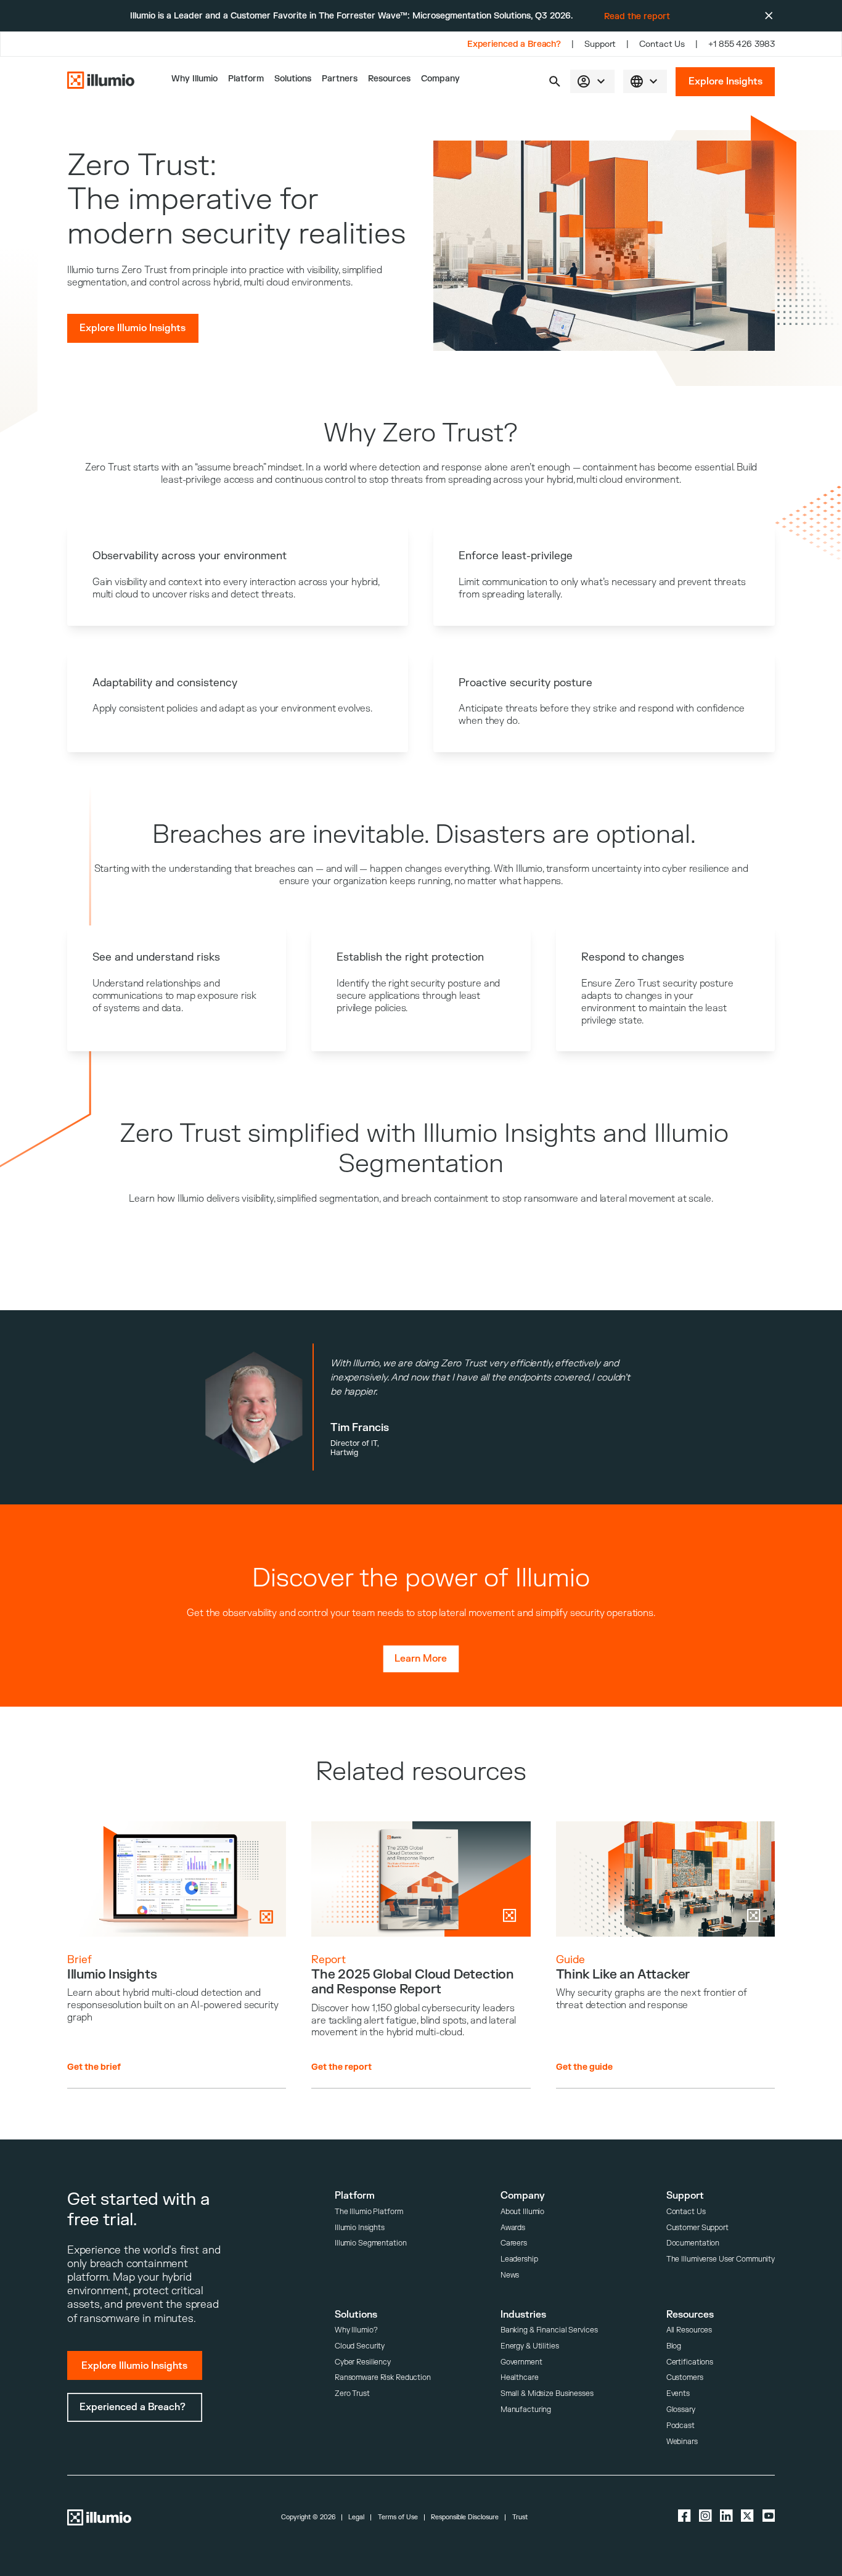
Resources (389, 79)
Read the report (637, 16)
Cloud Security (360, 2346)
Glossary (681, 2410)
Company (440, 79)
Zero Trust (352, 2394)
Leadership (519, 2259)
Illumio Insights (360, 2228)
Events (678, 2394)
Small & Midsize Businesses (547, 2394)
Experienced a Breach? (514, 44)
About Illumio (522, 2212)
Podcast (681, 2426)
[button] (555, 81)
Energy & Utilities (530, 2346)
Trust (520, 2517)
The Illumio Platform (369, 2212)
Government (521, 2362)
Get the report (341, 2067)
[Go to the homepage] (101, 82)
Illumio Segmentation (371, 2243)
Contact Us (662, 44)
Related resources (421, 1772)
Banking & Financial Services (549, 2330)
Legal (356, 2517)
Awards (513, 2228)
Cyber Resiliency (363, 2362)
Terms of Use (398, 2517)
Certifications (690, 2362)
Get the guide (584, 2067)
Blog (674, 2346)
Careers (514, 2243)
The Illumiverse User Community (721, 2259)
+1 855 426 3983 (742, 44)
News (510, 2275)
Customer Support (697, 2228)
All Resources (689, 2330)
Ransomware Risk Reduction (383, 2378)
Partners (340, 79)
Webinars (682, 2442)
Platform (246, 79)
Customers (685, 2378)
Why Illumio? (356, 2330)
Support (600, 44)
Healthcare (520, 2378)
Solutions (293, 79)
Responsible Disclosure (465, 2517)
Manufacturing (526, 2410)
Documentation (693, 2243)
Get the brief (94, 2067)
